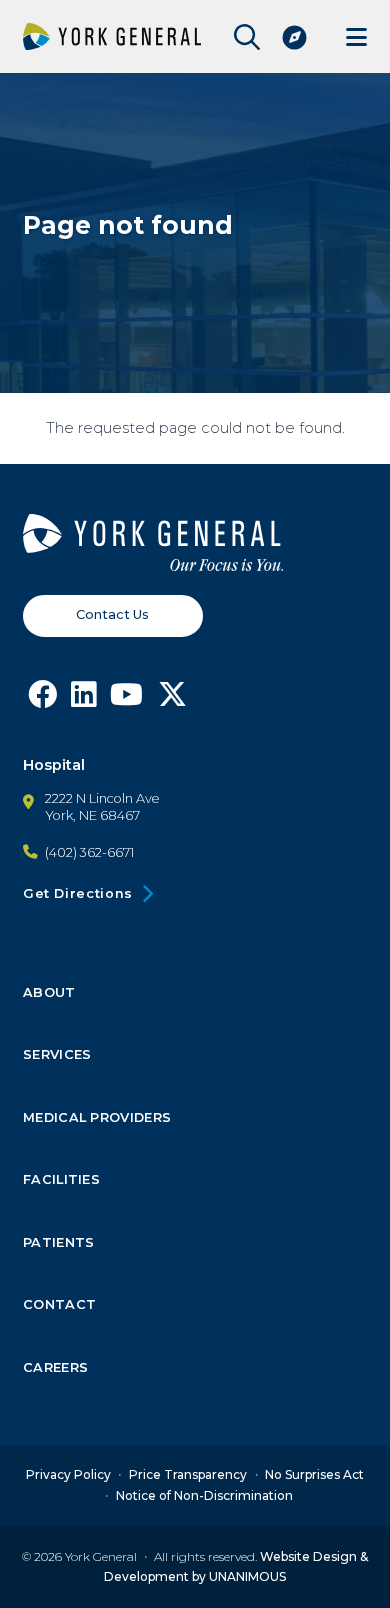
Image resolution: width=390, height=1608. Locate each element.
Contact (59, 1305)
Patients (59, 1243)
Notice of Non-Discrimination (204, 1495)
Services (57, 1055)
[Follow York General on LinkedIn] (83, 700)
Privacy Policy (68, 1474)
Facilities (61, 1180)
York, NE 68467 (92, 815)
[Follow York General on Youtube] (126, 700)
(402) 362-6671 (89, 852)
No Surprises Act (314, 1474)
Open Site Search (242, 37)
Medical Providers (97, 1118)
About (49, 993)
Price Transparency (188, 1474)
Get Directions (78, 893)
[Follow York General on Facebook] (42, 700)
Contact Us (112, 614)
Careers (55, 1368)
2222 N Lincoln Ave (102, 798)
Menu (356, 36)
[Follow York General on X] (172, 700)
